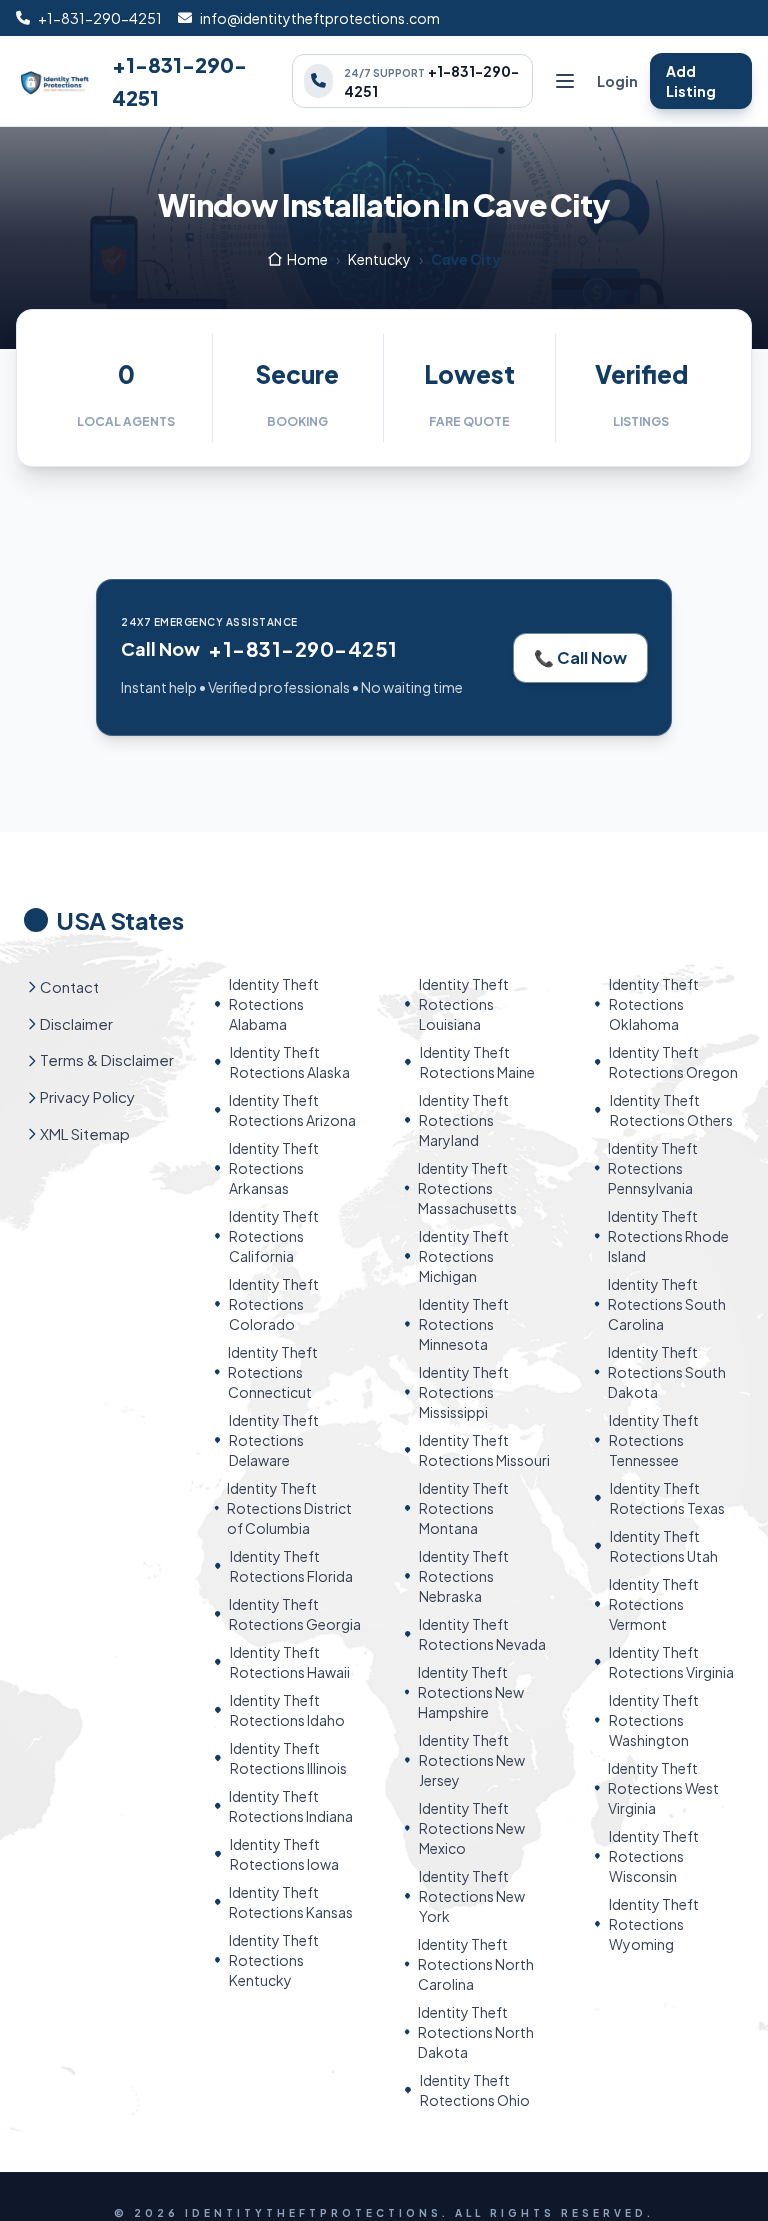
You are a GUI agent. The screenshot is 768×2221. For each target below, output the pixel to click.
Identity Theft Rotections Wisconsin (654, 1856)
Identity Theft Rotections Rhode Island (668, 1236)
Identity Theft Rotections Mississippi (464, 1392)
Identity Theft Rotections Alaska (290, 1062)
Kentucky (379, 259)
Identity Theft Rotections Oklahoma (654, 1004)
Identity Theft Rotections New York (472, 1896)
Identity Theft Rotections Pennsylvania (653, 1168)
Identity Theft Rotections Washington (654, 1720)
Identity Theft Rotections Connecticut (273, 1372)
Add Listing (691, 81)
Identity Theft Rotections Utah (664, 1546)
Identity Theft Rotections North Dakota (476, 2032)
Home (307, 259)
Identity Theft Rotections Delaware (274, 1440)
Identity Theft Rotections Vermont (654, 1604)
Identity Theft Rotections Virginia (671, 1662)
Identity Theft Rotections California (274, 1236)
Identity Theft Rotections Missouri (484, 1450)
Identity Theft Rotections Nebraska (464, 1576)
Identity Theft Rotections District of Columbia (289, 1508)
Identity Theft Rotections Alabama (274, 1004)
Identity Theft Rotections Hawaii (290, 1662)
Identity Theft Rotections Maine (477, 1062)
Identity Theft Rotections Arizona (292, 1110)
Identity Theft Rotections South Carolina (667, 1304)
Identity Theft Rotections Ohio (475, 2090)
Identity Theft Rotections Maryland (464, 1120)
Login (617, 81)
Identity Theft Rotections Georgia (295, 1614)
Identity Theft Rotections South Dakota (667, 1372)
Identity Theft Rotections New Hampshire (471, 1692)
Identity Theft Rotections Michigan (464, 1256)
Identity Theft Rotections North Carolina (476, 1964)
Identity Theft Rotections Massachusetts (467, 1188)
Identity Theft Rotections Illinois (288, 1758)
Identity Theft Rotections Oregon (673, 1062)
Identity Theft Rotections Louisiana (464, 1004)
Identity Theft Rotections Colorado (274, 1304)
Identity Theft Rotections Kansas (291, 1902)
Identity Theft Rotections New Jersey (472, 1760)
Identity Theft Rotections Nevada (482, 1634)
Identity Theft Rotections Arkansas (274, 1168)
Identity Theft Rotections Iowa (284, 1854)
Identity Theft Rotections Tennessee (654, 1440)
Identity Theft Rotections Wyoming (654, 1924)
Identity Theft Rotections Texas (667, 1498)
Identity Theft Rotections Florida (291, 1566)
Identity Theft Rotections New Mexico (472, 1828)
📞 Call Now (580, 657)
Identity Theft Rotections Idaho (287, 1710)
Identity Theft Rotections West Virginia (663, 1788)
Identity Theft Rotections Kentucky (274, 1960)
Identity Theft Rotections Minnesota (464, 1324)
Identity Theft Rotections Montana (464, 1508)
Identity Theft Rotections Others (671, 1110)
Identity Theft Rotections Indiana (291, 1806)
